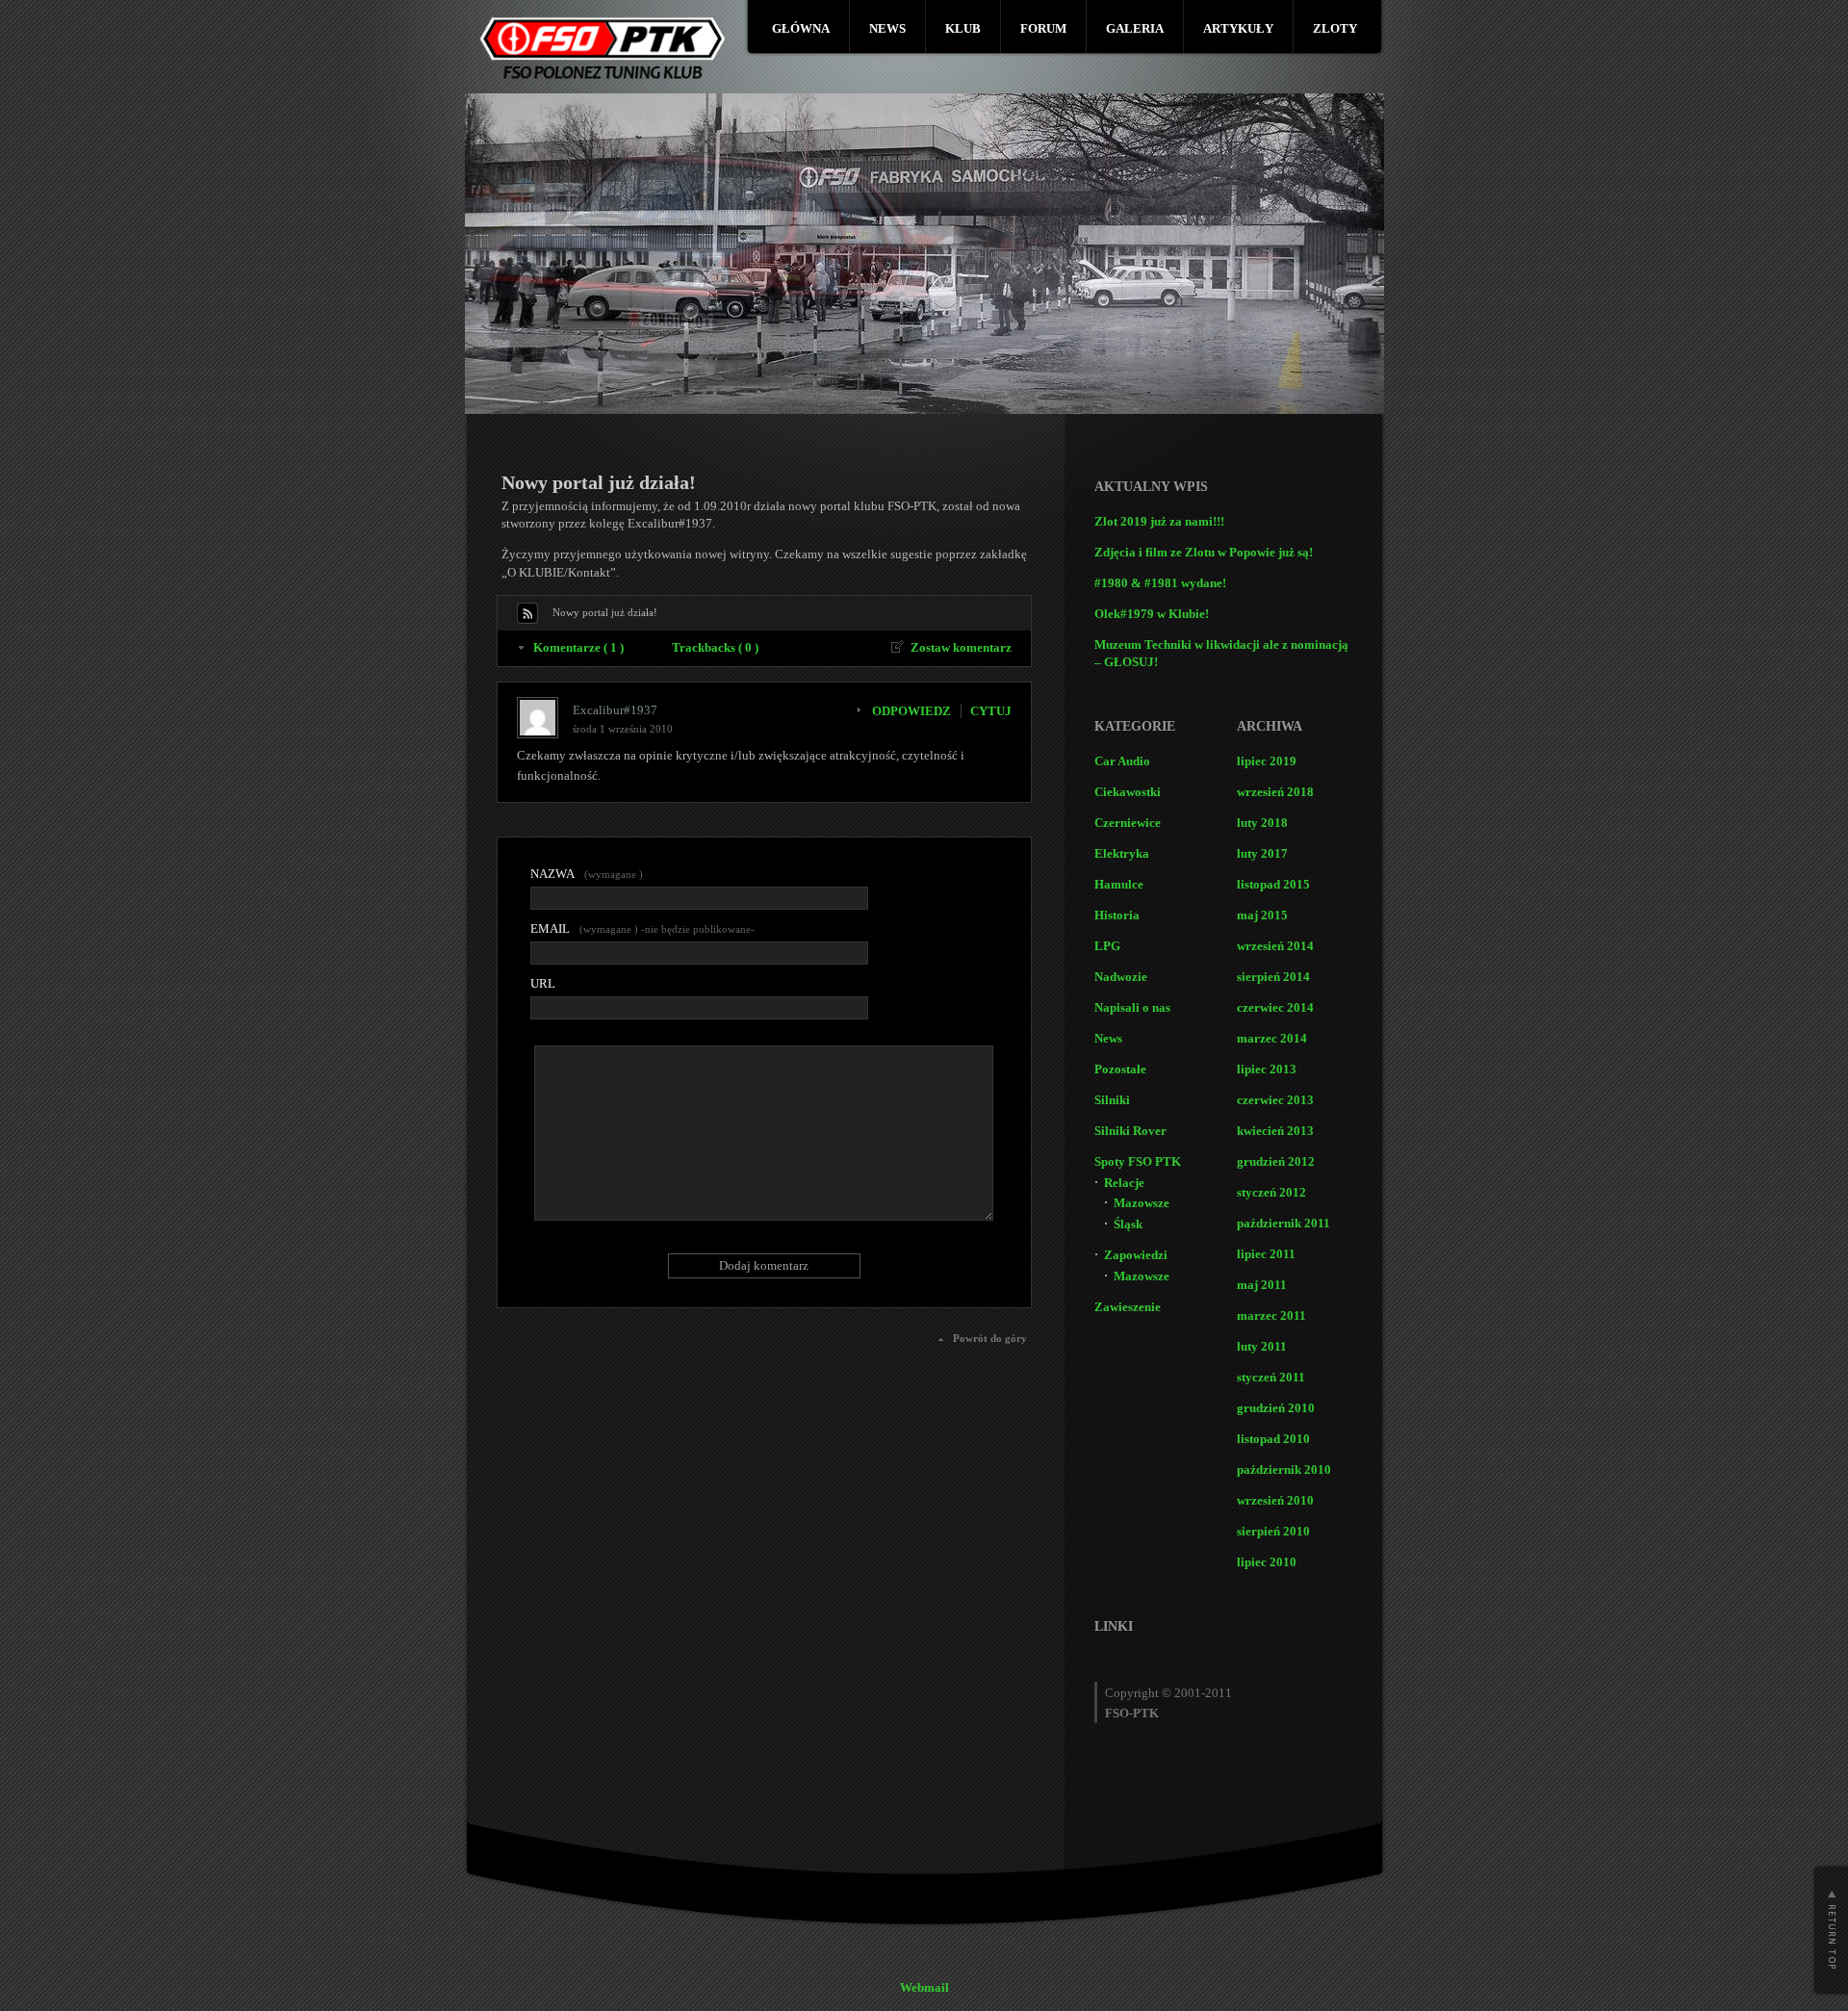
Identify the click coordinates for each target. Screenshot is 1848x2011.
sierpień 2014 (1273, 977)
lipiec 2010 (1267, 1562)
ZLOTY (1335, 28)
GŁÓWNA (801, 28)
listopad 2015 (1273, 884)
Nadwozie (1121, 977)
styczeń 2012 (1271, 1192)
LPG (1107, 946)
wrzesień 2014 (1275, 946)
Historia (1117, 915)
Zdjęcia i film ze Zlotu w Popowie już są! (1204, 552)
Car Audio (1122, 761)
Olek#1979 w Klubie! (1152, 614)
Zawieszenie (1128, 1307)
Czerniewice (1128, 823)
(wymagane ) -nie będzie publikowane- (642, 928)
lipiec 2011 (1266, 1254)
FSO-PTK (1132, 1713)
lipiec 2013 (1267, 1069)
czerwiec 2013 (1275, 1100)
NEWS (887, 28)
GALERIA (1135, 28)
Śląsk (1128, 1224)
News (1108, 1038)
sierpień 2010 (1273, 1531)
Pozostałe (1120, 1069)
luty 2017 (1262, 853)
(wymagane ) (587, 874)
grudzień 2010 (1276, 1408)
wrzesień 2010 (1275, 1500)
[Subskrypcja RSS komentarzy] (527, 613)
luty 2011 (1262, 1346)
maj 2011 (1262, 1285)
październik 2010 (1284, 1470)
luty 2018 (1262, 823)
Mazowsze (1142, 1203)
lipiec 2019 (1267, 761)
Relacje (1124, 1183)
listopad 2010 (1273, 1439)
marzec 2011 (1271, 1315)
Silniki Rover (1130, 1131)
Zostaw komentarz (961, 647)
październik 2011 (1283, 1223)
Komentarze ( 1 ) (578, 647)
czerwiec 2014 (1275, 1007)
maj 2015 (1262, 915)
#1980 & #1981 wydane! (1160, 583)
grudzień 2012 (1276, 1161)
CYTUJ (991, 711)
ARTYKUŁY (1238, 28)
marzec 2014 (1272, 1038)
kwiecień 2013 (1275, 1131)
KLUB (963, 28)
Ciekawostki (1128, 792)
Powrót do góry (990, 1338)
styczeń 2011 (1271, 1377)
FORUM (1043, 28)
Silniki (1112, 1100)
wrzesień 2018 (1275, 792)
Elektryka (1122, 853)
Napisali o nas (1132, 1007)
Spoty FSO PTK (1138, 1161)
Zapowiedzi (1136, 1255)
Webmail (924, 1987)
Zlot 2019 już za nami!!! (1159, 521)
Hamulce (1119, 884)
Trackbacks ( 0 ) (715, 647)
